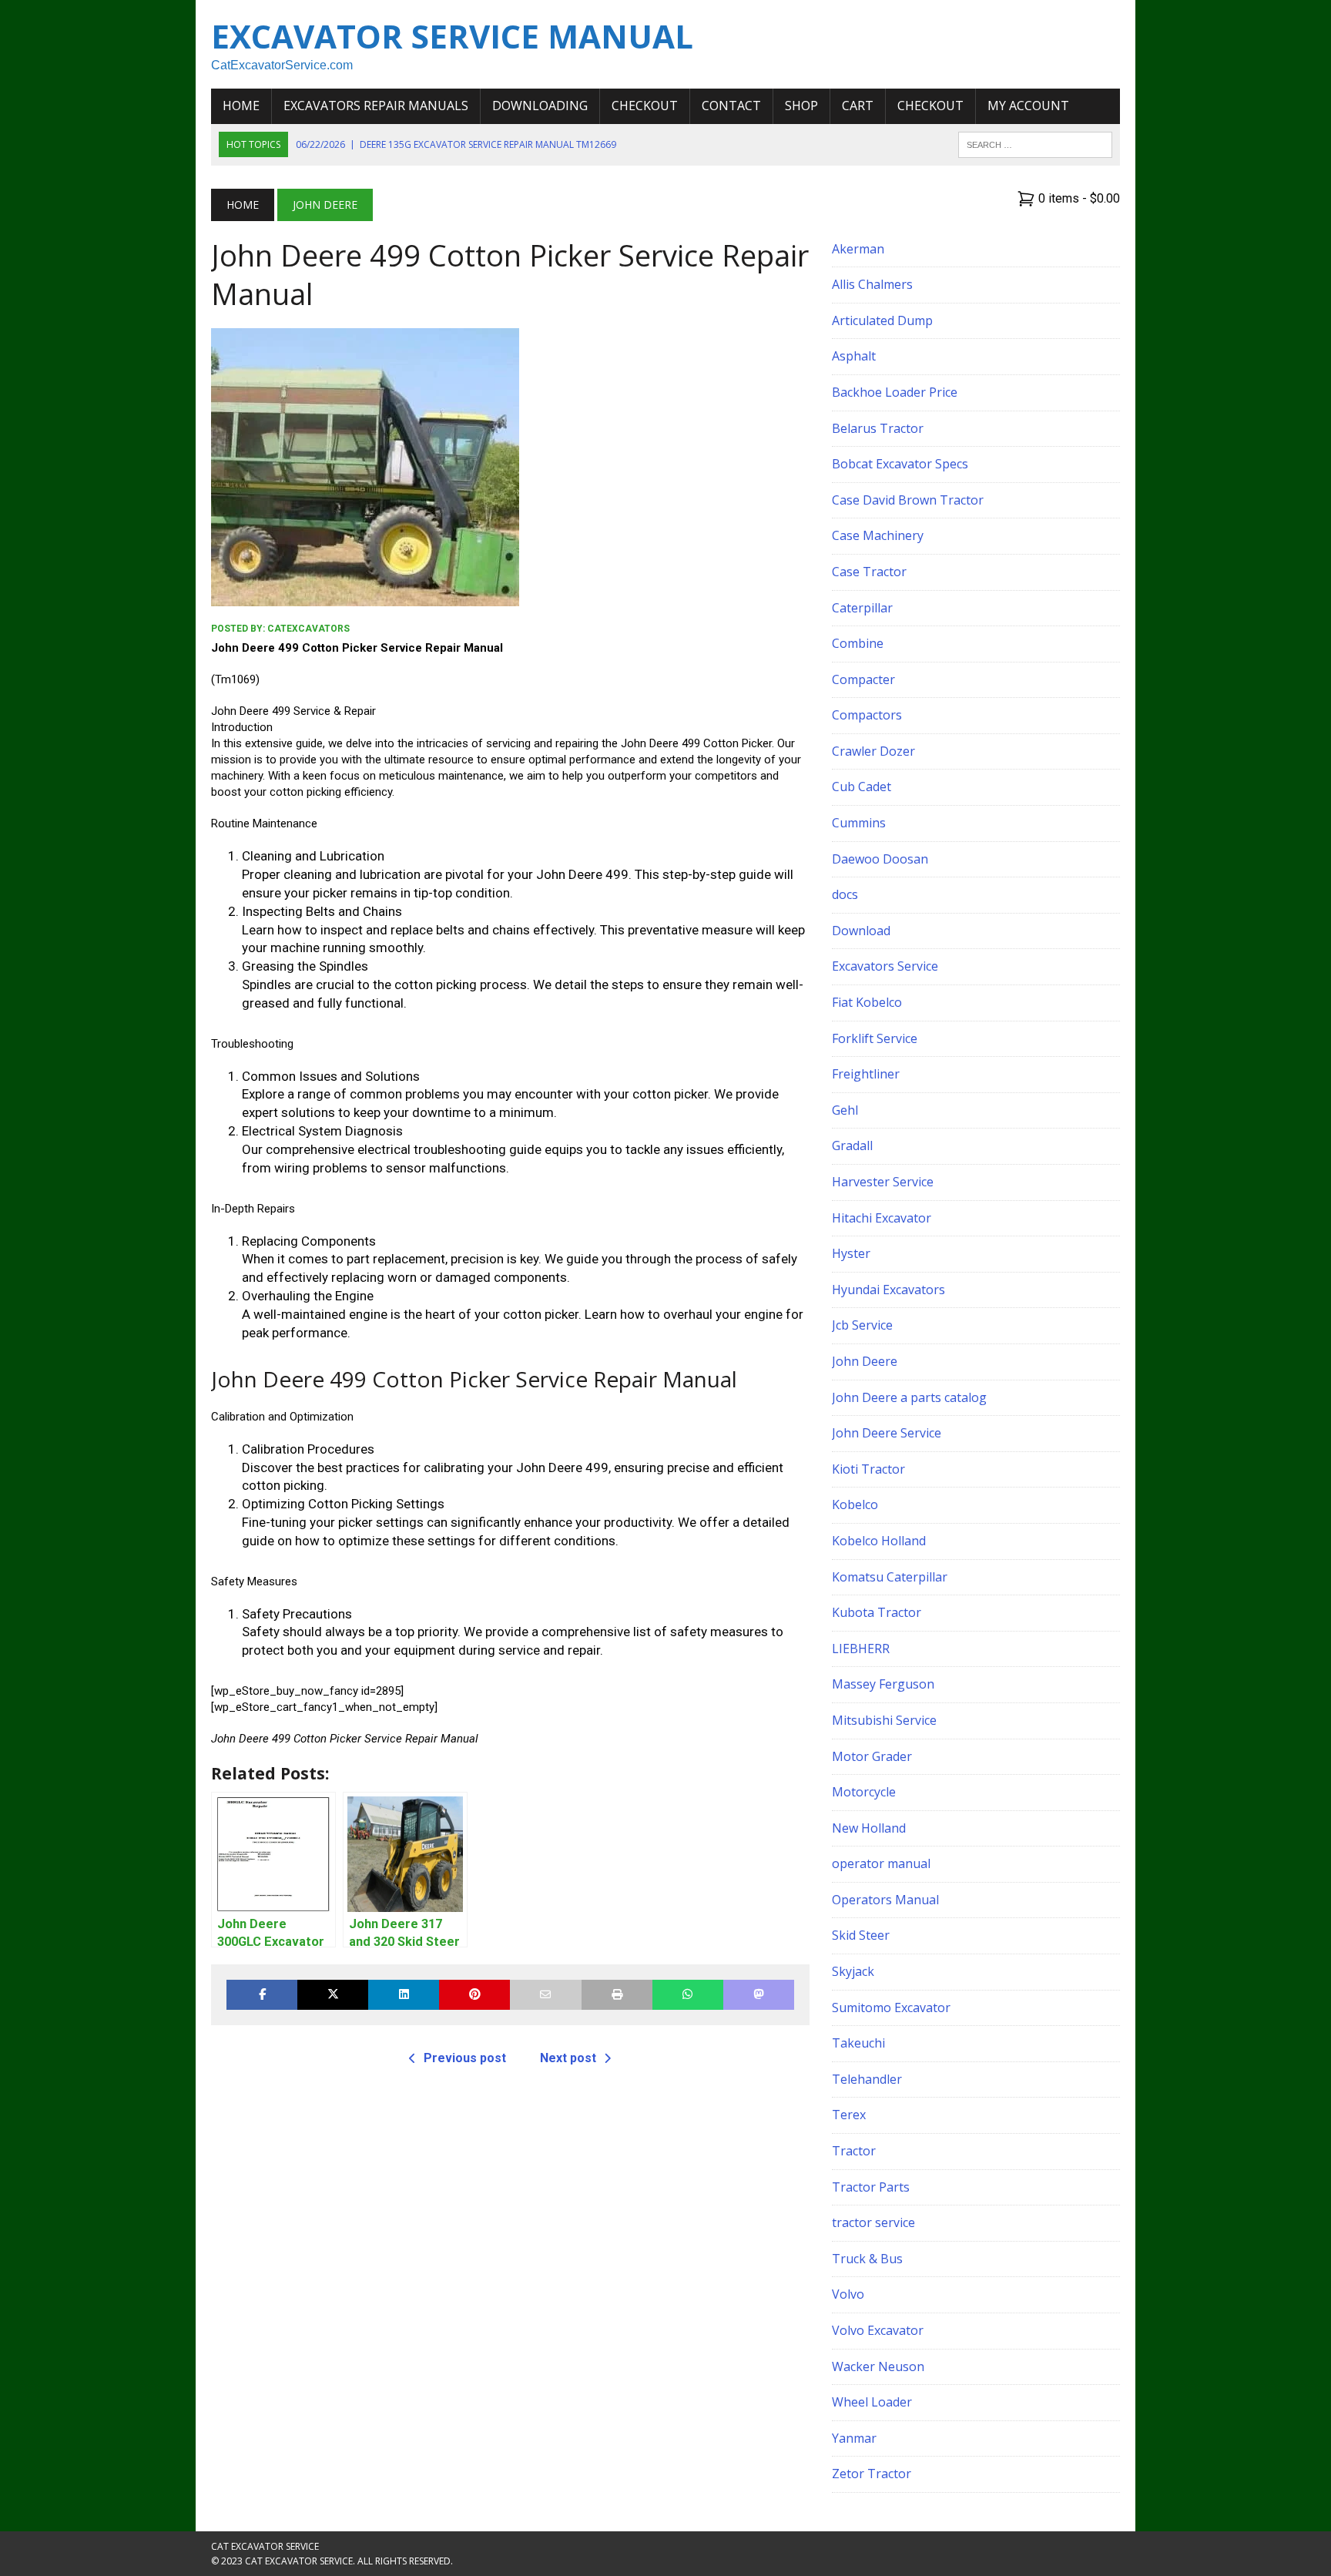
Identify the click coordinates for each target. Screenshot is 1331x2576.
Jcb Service (862, 1325)
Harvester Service (883, 1182)
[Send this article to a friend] (545, 1995)
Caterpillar (862, 608)
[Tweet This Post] (333, 1995)
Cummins (859, 823)
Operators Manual (885, 1900)
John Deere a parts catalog (909, 1397)
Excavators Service (885, 966)
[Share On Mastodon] (759, 1995)
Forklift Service (875, 1038)
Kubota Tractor (877, 1612)
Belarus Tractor (878, 428)
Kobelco (855, 1504)
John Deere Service (887, 1433)
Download (861, 931)
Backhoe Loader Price (895, 392)
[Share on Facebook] (262, 1995)
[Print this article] (617, 1995)
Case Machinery (878, 535)
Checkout (645, 106)
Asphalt (854, 356)
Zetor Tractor (872, 2474)
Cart (858, 106)
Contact (731, 106)
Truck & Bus (867, 2259)
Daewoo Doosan (880, 859)
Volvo (848, 2294)
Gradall (852, 1145)
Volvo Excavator (878, 2330)
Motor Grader (872, 1756)
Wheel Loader (872, 2402)
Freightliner (866, 1074)
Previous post (465, 2058)
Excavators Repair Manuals (376, 106)
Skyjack (853, 1971)
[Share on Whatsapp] (688, 1995)
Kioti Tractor (868, 1469)
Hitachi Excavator (882, 1218)
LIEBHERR (861, 1649)
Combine (858, 643)
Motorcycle (864, 1792)
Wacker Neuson (878, 2366)
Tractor (854, 2151)
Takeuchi (858, 2043)
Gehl (845, 1110)
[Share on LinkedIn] (404, 1995)
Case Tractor (869, 572)
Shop (801, 106)
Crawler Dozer (873, 751)
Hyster (851, 1253)
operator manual (881, 1863)
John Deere (865, 1361)
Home (241, 106)
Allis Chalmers (872, 284)
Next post (568, 2058)
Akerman (858, 249)
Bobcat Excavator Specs (900, 464)
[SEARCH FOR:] (1035, 143)
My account (1028, 106)
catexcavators (308, 629)
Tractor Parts (871, 2187)
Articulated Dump (882, 320)
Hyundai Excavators (888, 1290)
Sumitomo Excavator (891, 2007)
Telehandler (867, 2079)
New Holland (869, 1828)
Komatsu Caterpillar (890, 1577)
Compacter (863, 679)
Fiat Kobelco (867, 1002)
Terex (849, 2115)
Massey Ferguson (883, 1684)
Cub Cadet (862, 787)
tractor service (873, 2222)
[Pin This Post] (474, 1995)
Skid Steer (861, 1935)
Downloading (540, 106)
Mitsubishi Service (884, 1720)
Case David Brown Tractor (908, 500)
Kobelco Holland (879, 1541)
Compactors (867, 715)
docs (845, 894)
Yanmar (854, 2438)
